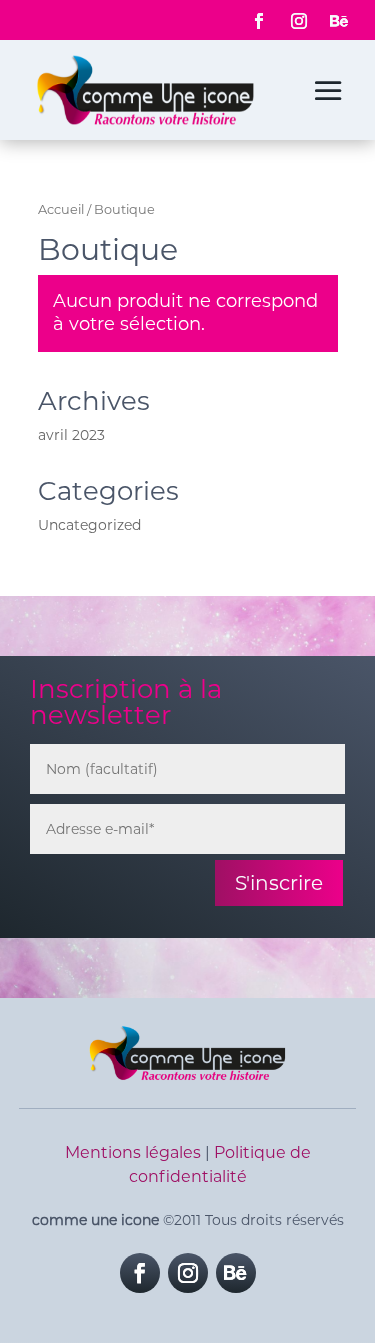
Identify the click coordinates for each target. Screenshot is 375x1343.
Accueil (61, 209)
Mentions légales (133, 1152)
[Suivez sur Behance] (339, 21)
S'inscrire (279, 883)
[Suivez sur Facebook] (259, 21)
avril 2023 (71, 435)
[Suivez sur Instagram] (299, 21)
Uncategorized (89, 525)
